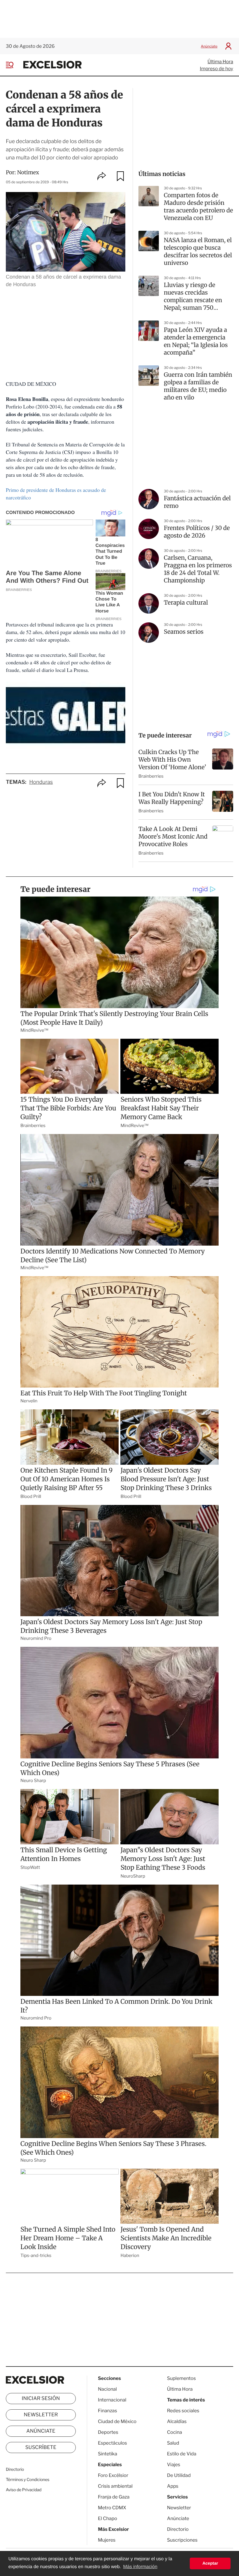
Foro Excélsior (114, 2475)
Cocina (175, 2432)
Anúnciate (209, 46)
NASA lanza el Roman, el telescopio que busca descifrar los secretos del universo (198, 252)
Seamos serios (184, 632)
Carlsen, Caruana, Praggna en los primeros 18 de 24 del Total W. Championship (198, 569)
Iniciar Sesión (41, 2399)
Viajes (174, 2465)
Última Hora (220, 62)
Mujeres (107, 2540)
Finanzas (108, 2411)
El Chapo (108, 2518)
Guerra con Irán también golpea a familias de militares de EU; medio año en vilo (198, 386)
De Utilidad (179, 2475)
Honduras (41, 782)
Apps (173, 2486)
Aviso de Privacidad (24, 2490)
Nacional (107, 2389)
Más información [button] (140, 2567)
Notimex (28, 172)
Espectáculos (113, 2443)
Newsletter (41, 2415)
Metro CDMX (112, 2508)
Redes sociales (183, 2411)
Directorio (15, 2470)
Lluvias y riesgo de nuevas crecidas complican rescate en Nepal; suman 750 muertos (193, 297)
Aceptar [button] (210, 2563)
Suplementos (181, 2378)
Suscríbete (41, 2448)
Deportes (108, 2432)
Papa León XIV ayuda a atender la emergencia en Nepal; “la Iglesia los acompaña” (196, 341)
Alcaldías (177, 2421)
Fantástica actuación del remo (197, 502)
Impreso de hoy (217, 69)
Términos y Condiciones (28, 2480)
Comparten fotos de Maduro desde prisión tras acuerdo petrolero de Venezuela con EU (198, 207)
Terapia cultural (186, 603)
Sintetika (108, 2454)
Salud (173, 2443)
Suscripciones (182, 2540)
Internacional (112, 2400)
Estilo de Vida (182, 2454)
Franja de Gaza (114, 2497)
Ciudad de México (117, 2421)
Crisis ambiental (115, 2486)
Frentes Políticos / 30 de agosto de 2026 (197, 532)
